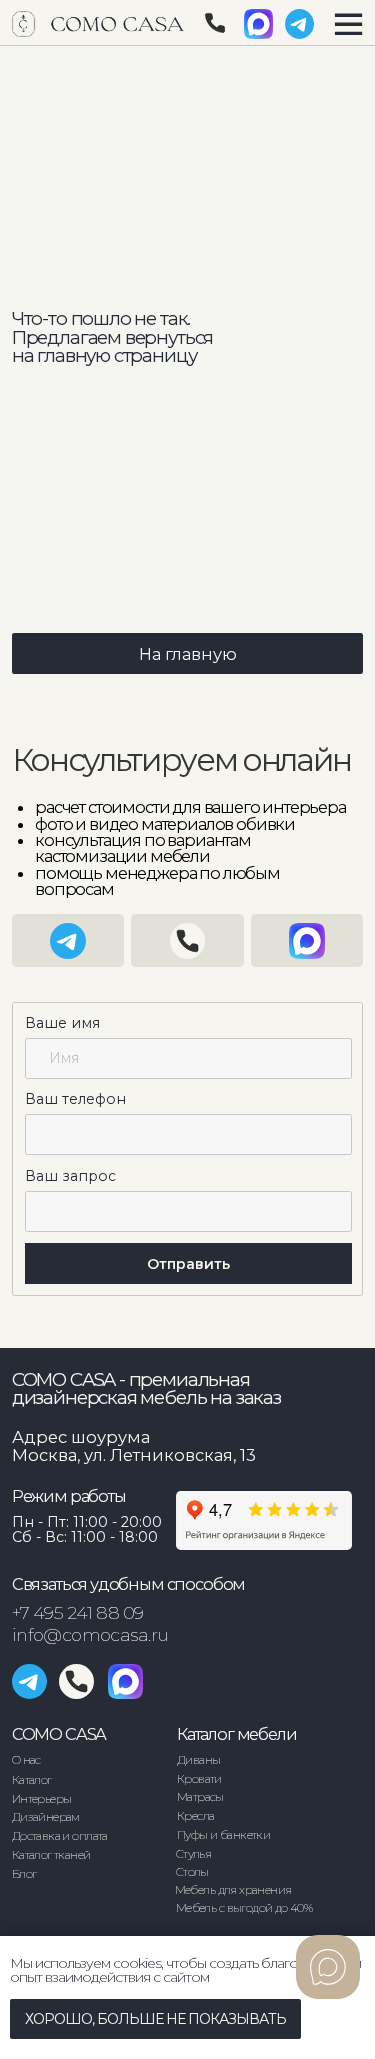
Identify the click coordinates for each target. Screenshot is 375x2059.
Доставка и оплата (60, 1836)
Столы (192, 1872)
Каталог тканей (51, 1855)
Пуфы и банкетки (223, 1835)
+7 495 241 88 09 (78, 1612)
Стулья (193, 1854)
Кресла (195, 1816)
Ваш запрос (70, 1176)
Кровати (199, 1779)
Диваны (198, 1760)
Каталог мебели (237, 1734)
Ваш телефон (75, 1099)
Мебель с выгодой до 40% (244, 1908)
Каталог (32, 1780)
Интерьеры (42, 1799)
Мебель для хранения (233, 1890)
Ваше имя (62, 1023)
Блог (24, 1874)
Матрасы (200, 1797)
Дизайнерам (46, 1817)
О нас (26, 1760)
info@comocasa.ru (90, 1634)
